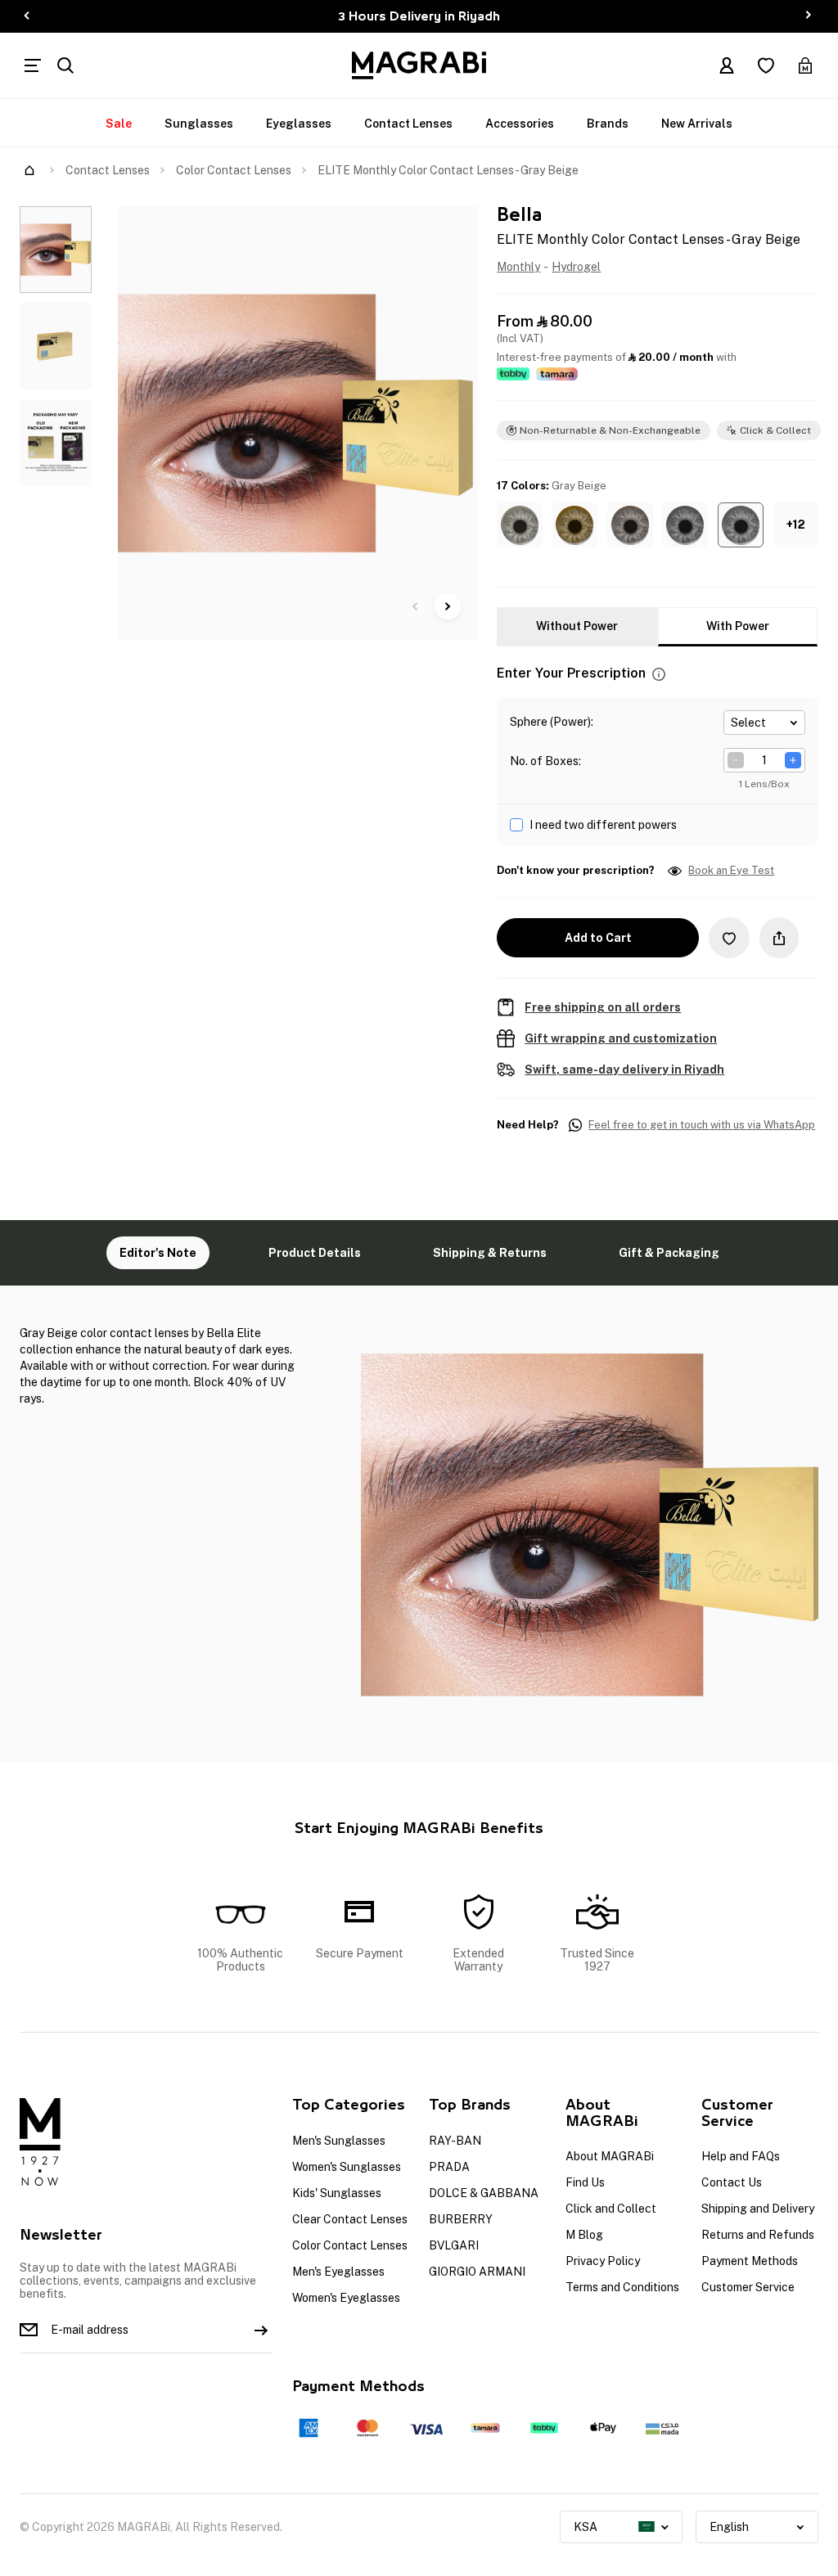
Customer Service (748, 2287)
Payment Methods (750, 2261)
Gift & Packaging (669, 1253)
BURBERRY (461, 2219)
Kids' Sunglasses (337, 2193)
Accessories (520, 124)
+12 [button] (796, 525)
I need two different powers (603, 825)
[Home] (29, 170)
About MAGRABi (610, 2156)
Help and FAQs (741, 2156)
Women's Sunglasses (347, 2167)
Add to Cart (598, 938)
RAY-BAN (455, 2141)
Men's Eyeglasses (338, 2272)
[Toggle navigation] (33, 65)
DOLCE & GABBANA (484, 2193)
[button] (519, 525)
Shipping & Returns (490, 1253)
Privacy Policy (603, 2261)
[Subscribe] (261, 2330)
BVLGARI (454, 2245)
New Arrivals (697, 124)
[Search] (65, 65)
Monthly (518, 267)
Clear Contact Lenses (350, 2219)
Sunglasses (199, 124)
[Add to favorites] (729, 937)
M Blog (584, 2235)
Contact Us (732, 2182)
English (729, 2527)
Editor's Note (158, 1253)
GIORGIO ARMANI (477, 2272)
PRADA (449, 2167)
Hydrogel (576, 267)
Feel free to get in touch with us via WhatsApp (702, 1125)
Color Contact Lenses (234, 170)
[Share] (779, 938)
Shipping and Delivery (758, 2209)
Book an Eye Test (731, 871)
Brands (608, 124)
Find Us (585, 2182)
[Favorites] (766, 65)
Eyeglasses (299, 124)
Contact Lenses (408, 124)
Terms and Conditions (622, 2287)
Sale (119, 124)
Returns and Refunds (758, 2235)
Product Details (315, 1253)
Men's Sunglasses (339, 2141)
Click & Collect (775, 430)
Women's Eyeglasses (346, 2298)
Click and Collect (611, 2209)
